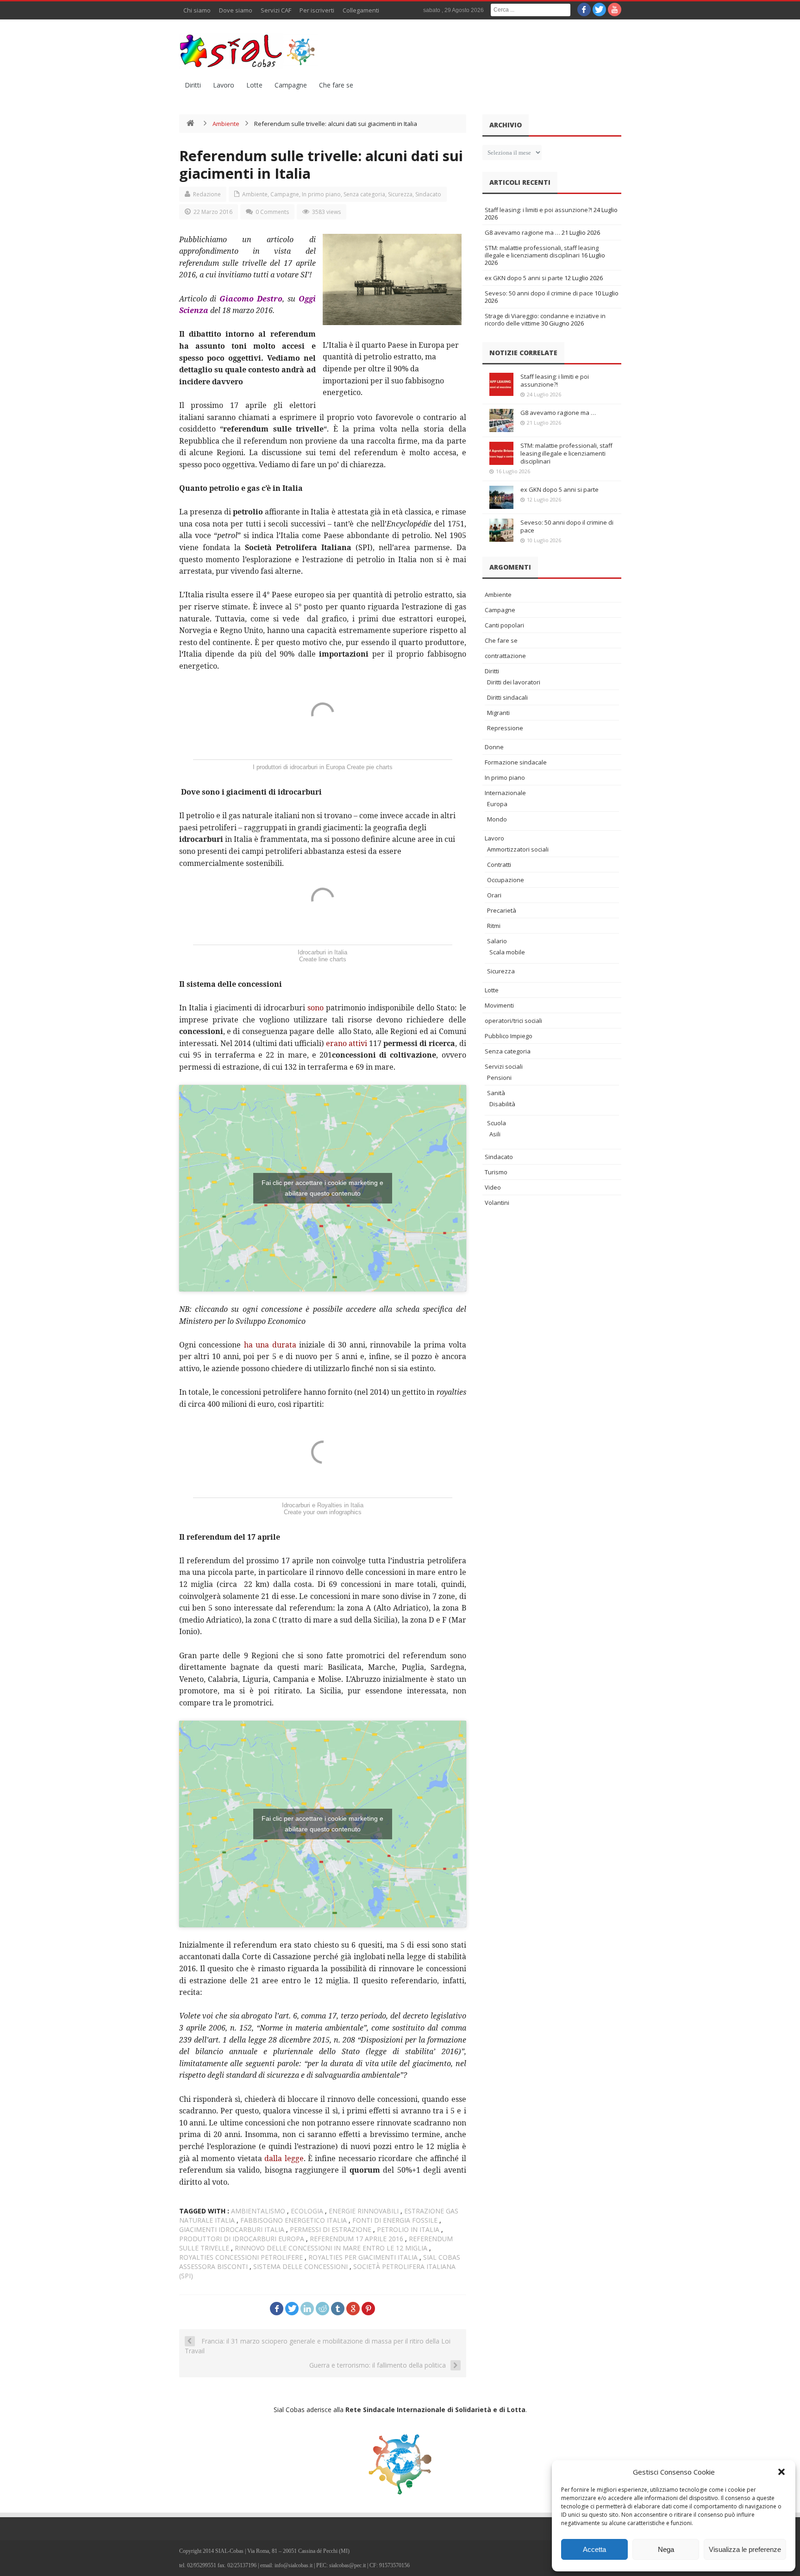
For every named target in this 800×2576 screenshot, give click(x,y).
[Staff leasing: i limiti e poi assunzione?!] (501, 384)
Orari (494, 895)
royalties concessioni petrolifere (241, 2257)
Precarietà (502, 910)
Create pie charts (370, 767)
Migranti (498, 713)
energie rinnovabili (364, 2211)
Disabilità (502, 1104)
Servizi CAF (276, 10)
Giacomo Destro (251, 299)
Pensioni (499, 1078)
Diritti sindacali (507, 697)
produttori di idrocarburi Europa (242, 2239)
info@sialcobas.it (294, 2565)
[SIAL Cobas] (249, 51)
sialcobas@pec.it (347, 2565)
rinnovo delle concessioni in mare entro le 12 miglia (331, 2248)
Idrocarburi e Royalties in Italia (323, 1505)
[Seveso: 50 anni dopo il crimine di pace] (501, 530)
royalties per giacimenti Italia (363, 2257)
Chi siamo (197, 10)
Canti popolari (504, 625)
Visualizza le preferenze (745, 2549)
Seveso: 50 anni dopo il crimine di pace (539, 293)
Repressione (505, 728)
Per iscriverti (317, 10)
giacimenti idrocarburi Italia (232, 2229)
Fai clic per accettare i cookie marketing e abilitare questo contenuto (322, 1188)
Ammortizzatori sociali (518, 849)
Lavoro (224, 85)
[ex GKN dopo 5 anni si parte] (501, 497)
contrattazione (505, 656)
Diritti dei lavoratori (514, 682)
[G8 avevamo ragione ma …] (501, 420)
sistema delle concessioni (300, 2266)
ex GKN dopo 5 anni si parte (524, 278)
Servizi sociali (504, 1066)
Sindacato (428, 194)
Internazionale (505, 793)
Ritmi (494, 926)
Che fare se (336, 85)
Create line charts (323, 959)
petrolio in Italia (408, 2229)
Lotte (254, 85)
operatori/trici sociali (513, 1021)
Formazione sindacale (516, 762)
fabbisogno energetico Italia (294, 2220)
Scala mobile (507, 952)
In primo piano (321, 194)
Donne (494, 747)
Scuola (497, 1123)
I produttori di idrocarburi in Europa (299, 767)
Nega (666, 2549)
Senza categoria (364, 194)
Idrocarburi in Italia (322, 952)
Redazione (207, 194)
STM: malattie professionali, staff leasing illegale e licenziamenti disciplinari (542, 251)
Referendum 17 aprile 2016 (356, 2239)
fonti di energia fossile (395, 2220)
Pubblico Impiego (509, 1036)
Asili (495, 1134)
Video (493, 1187)
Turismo (496, 1172)
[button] (781, 2472)
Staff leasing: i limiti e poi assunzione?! (538, 210)
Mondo (497, 819)
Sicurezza (400, 194)
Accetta (594, 2549)
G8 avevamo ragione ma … (522, 232)
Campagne (291, 85)
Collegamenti (361, 10)
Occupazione (506, 880)
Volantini (497, 1203)
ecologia (307, 2211)
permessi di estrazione (331, 2229)
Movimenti (499, 1005)
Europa (497, 804)
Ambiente (226, 124)
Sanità (496, 1093)
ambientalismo (258, 2211)
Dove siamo (236, 10)
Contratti (499, 865)
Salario (497, 941)
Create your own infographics (323, 1512)
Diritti (193, 85)
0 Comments (272, 212)
